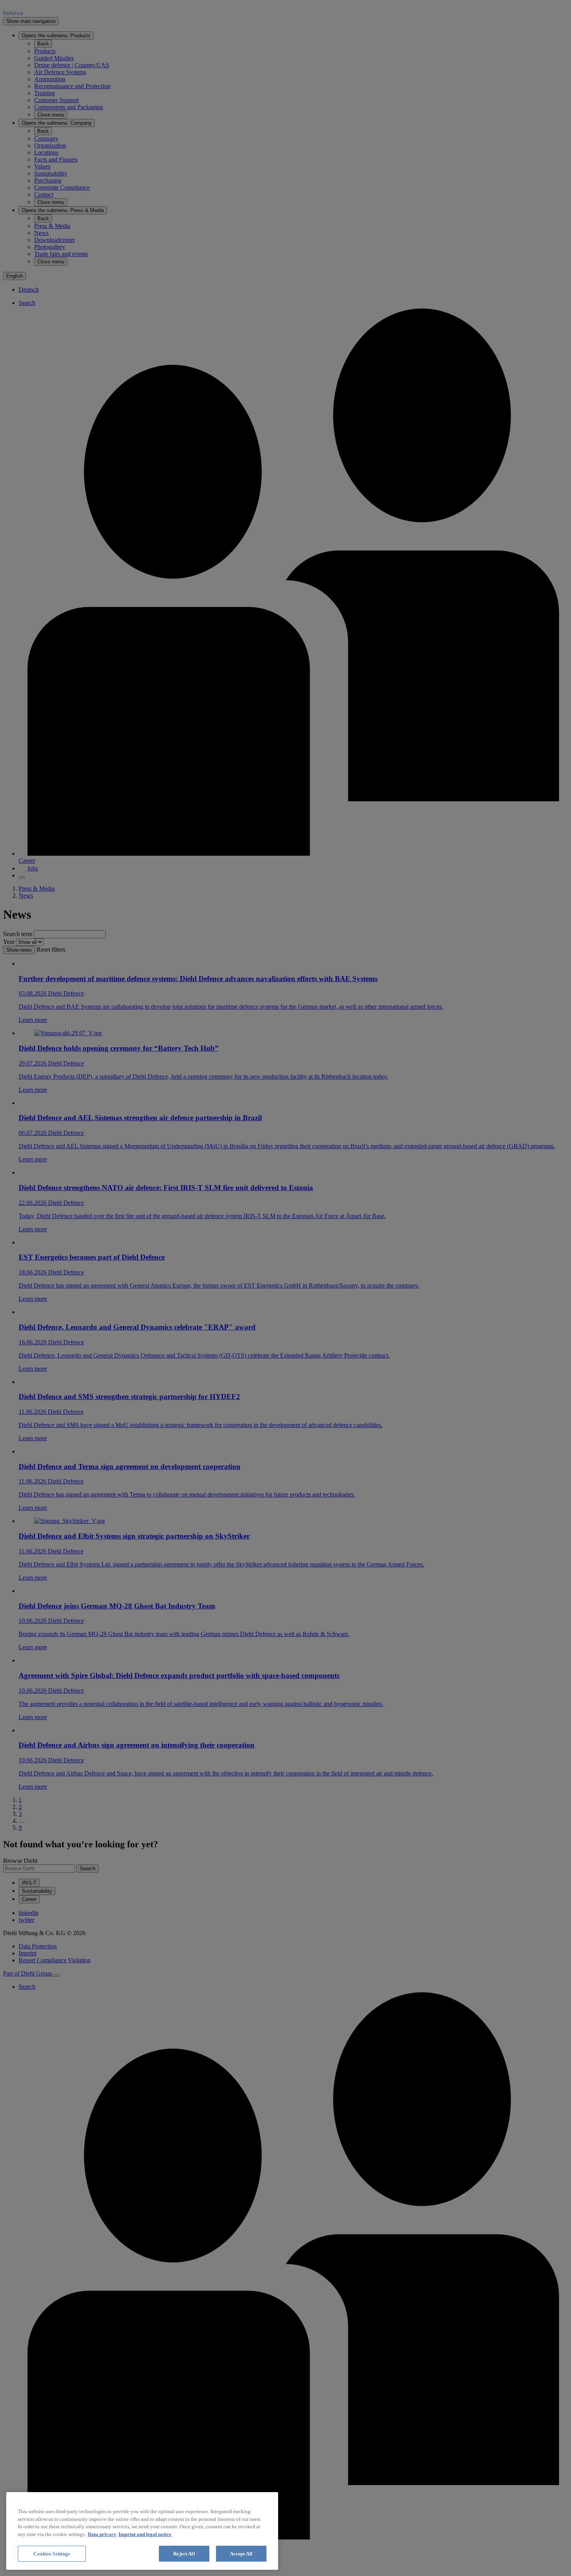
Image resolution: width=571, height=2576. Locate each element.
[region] (142, 2531)
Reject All (184, 2554)
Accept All (241, 2554)
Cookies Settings (52, 2554)
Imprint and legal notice (145, 2534)
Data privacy (102, 2534)
